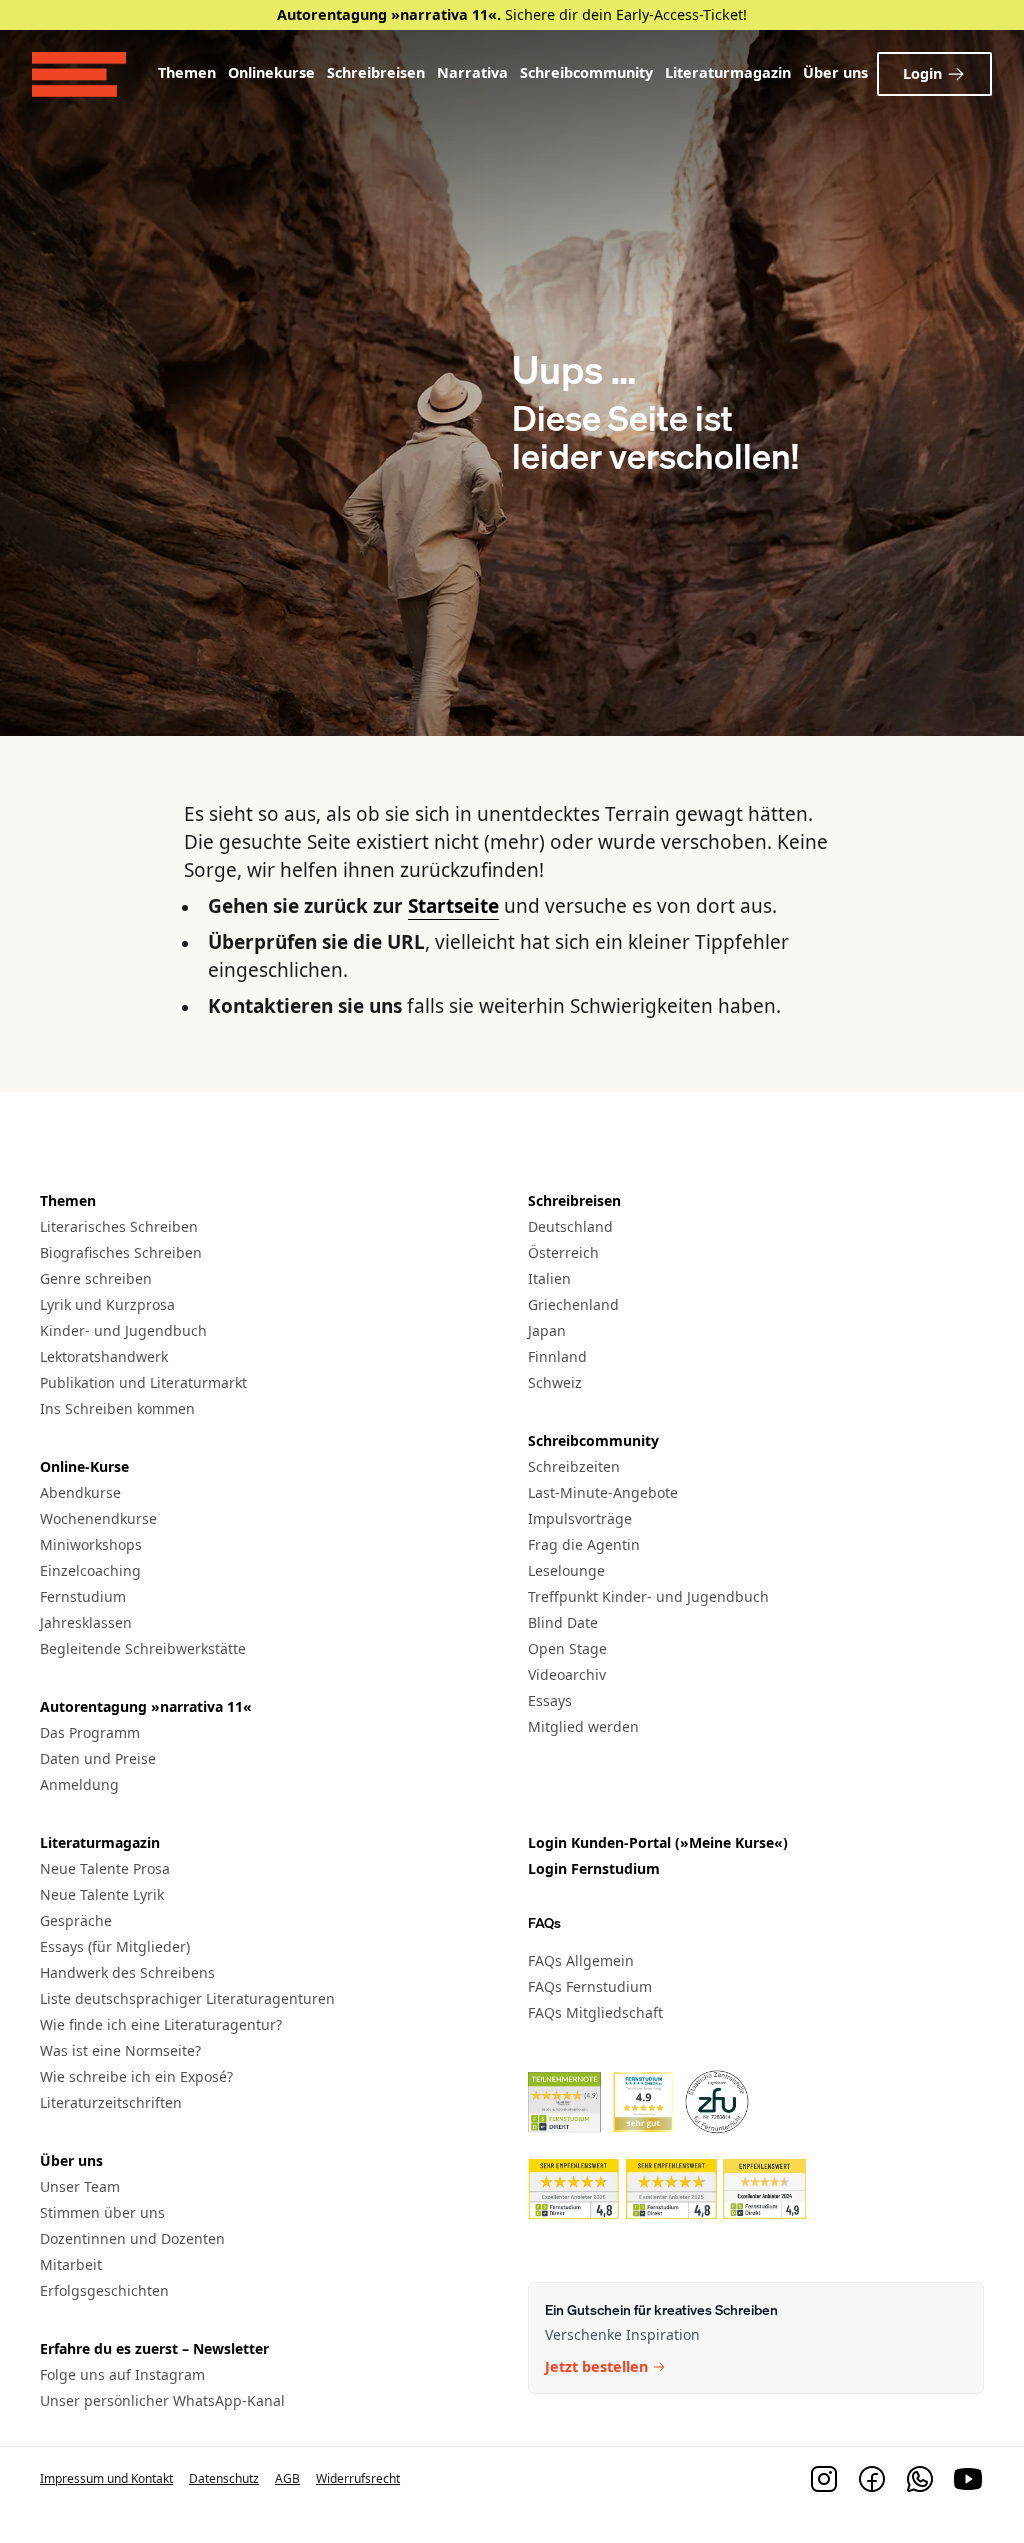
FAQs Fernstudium (590, 1986)
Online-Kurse (84, 1466)
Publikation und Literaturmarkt (143, 1382)
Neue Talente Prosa (105, 1868)
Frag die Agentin (584, 1544)
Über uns (835, 72)
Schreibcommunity (586, 72)
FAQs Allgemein (581, 1960)
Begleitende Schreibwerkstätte (143, 1648)
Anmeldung (79, 1784)
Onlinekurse (271, 72)
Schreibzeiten (574, 1466)
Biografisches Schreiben (121, 1252)
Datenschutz (224, 2478)
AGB (287, 2478)
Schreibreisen (376, 72)
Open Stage (567, 1648)
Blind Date (563, 1622)
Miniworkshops (91, 1544)
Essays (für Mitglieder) (115, 1946)
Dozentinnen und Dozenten (132, 2238)
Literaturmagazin (728, 72)
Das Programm (90, 1732)
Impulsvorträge (580, 1518)
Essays (550, 1700)
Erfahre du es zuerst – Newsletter (154, 2348)
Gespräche (76, 1920)
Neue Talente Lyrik (102, 1894)
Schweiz (555, 1382)
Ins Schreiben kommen (117, 1408)
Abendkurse (80, 1492)
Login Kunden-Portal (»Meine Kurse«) (658, 1842)
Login (922, 73)
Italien (549, 1278)
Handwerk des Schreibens (127, 1972)
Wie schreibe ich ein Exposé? (136, 2076)
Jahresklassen (86, 1622)
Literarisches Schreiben (119, 1226)
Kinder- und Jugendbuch (123, 1330)
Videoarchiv (567, 1674)
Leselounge (566, 1570)
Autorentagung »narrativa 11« (146, 1706)
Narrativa (472, 72)
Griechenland (573, 1304)
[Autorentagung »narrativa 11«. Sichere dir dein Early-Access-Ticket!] (512, 15)
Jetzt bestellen (596, 2367)
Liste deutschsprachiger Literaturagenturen (187, 1998)
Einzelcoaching (90, 1570)
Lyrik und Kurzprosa (107, 1304)
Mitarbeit (71, 2264)
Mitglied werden (583, 1726)
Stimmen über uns (102, 2212)
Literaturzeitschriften (111, 2102)
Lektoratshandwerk (104, 1356)
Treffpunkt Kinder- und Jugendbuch (648, 1596)
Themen (187, 72)
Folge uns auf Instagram (122, 2374)
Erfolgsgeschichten (104, 2290)
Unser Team (80, 2186)
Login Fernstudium (594, 1868)
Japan (547, 1330)
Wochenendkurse (98, 1518)
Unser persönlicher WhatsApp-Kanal (162, 2400)
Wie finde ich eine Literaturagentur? (161, 2024)
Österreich (563, 1252)
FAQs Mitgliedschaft (595, 2012)
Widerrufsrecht (358, 2478)
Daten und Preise (98, 1758)
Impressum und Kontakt (106, 2478)
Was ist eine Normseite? (120, 2050)
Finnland (557, 1356)
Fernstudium (83, 1596)
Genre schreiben (96, 1278)
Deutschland (570, 1226)
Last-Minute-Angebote (603, 1492)
